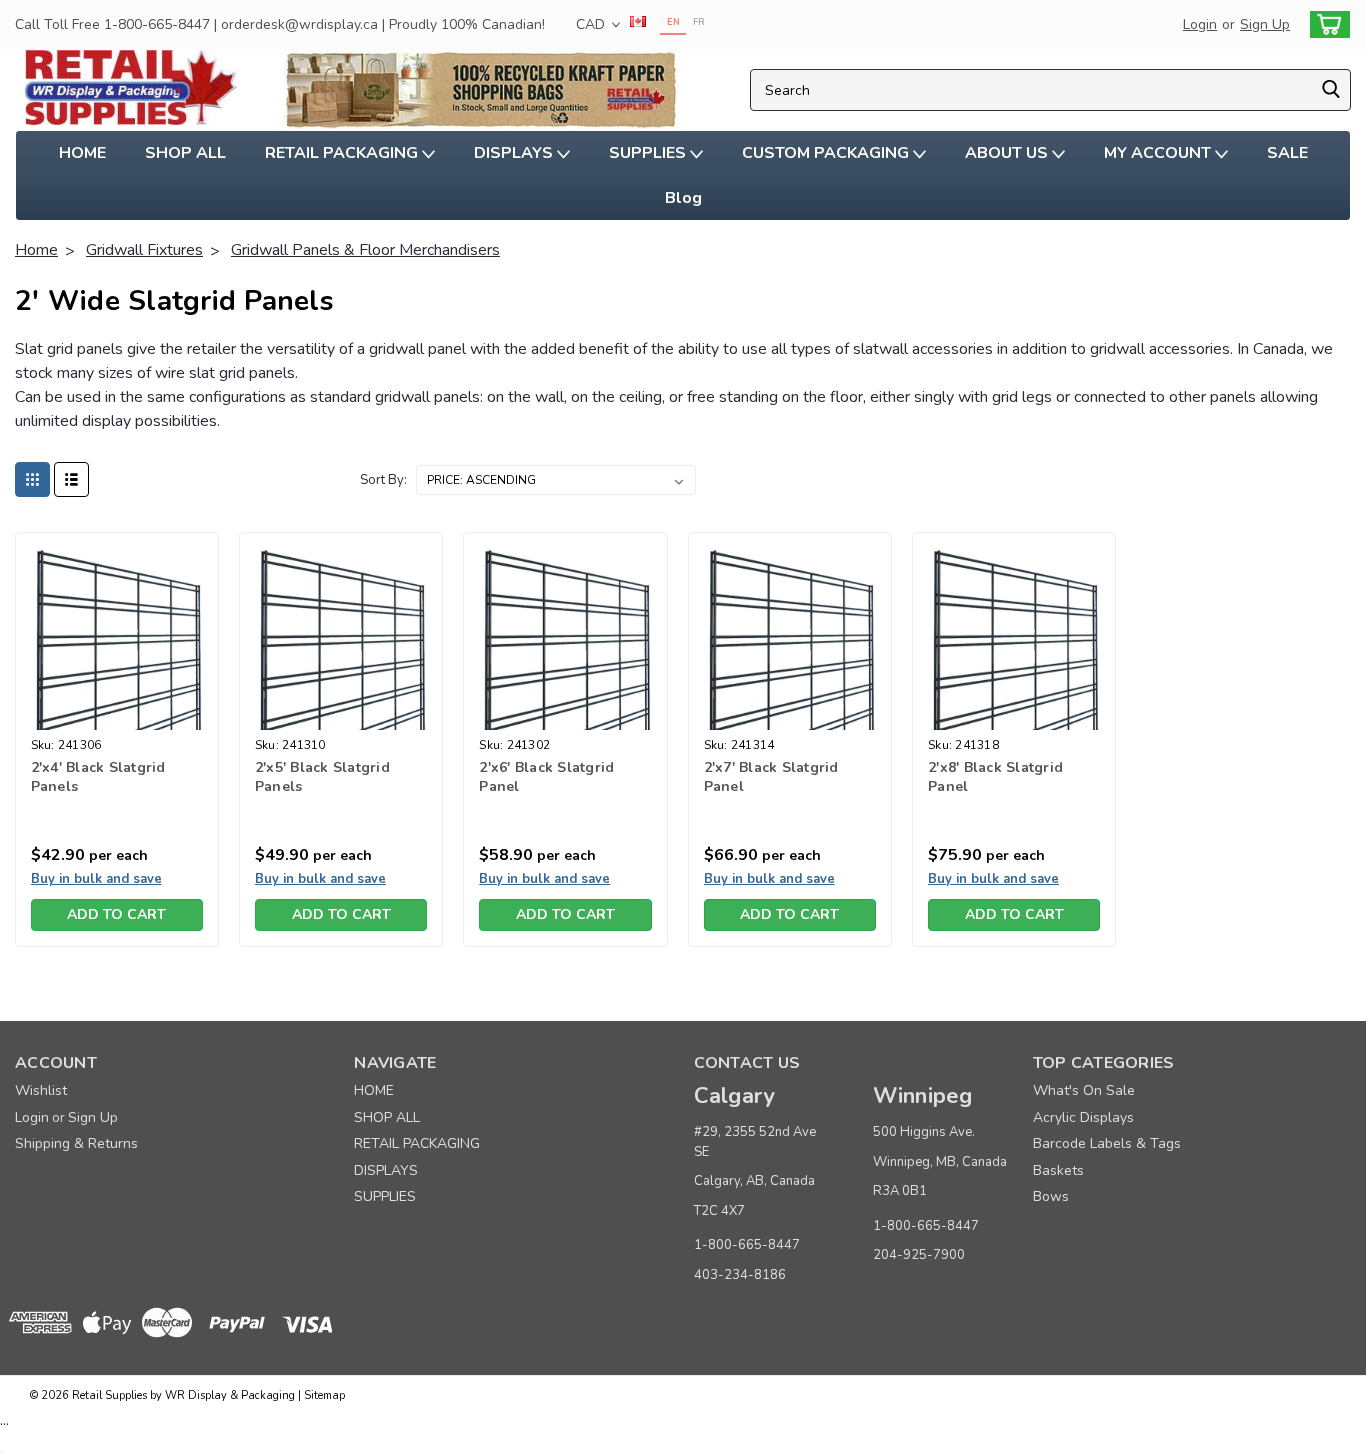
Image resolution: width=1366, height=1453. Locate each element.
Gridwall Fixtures (144, 250)
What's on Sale (1084, 1090)
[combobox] (1050, 90)
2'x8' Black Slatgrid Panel (995, 777)
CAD (592, 24)
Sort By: (383, 480)
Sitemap (324, 1395)
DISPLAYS (515, 153)
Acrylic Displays (1083, 1117)
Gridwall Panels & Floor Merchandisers (365, 250)
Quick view (116, 714)
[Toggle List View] (71, 479)
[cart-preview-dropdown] (1325, 24)
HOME (82, 153)
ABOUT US (1008, 153)
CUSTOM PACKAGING (827, 153)
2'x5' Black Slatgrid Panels (322, 777)
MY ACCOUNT (1159, 153)
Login (1200, 24)
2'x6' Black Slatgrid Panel (546, 777)
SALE (1287, 153)
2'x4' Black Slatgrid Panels (98, 777)
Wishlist (41, 1090)
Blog (683, 198)
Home (36, 250)
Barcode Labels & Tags (1107, 1143)
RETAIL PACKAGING (343, 153)
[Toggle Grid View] (32, 479)
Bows (1051, 1196)
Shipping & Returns (76, 1143)
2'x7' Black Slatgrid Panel (771, 777)
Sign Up (1265, 24)
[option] (698, 24)
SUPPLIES (649, 153)
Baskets (1058, 1170)
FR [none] (699, 22)
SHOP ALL (185, 153)
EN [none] (673, 22)
